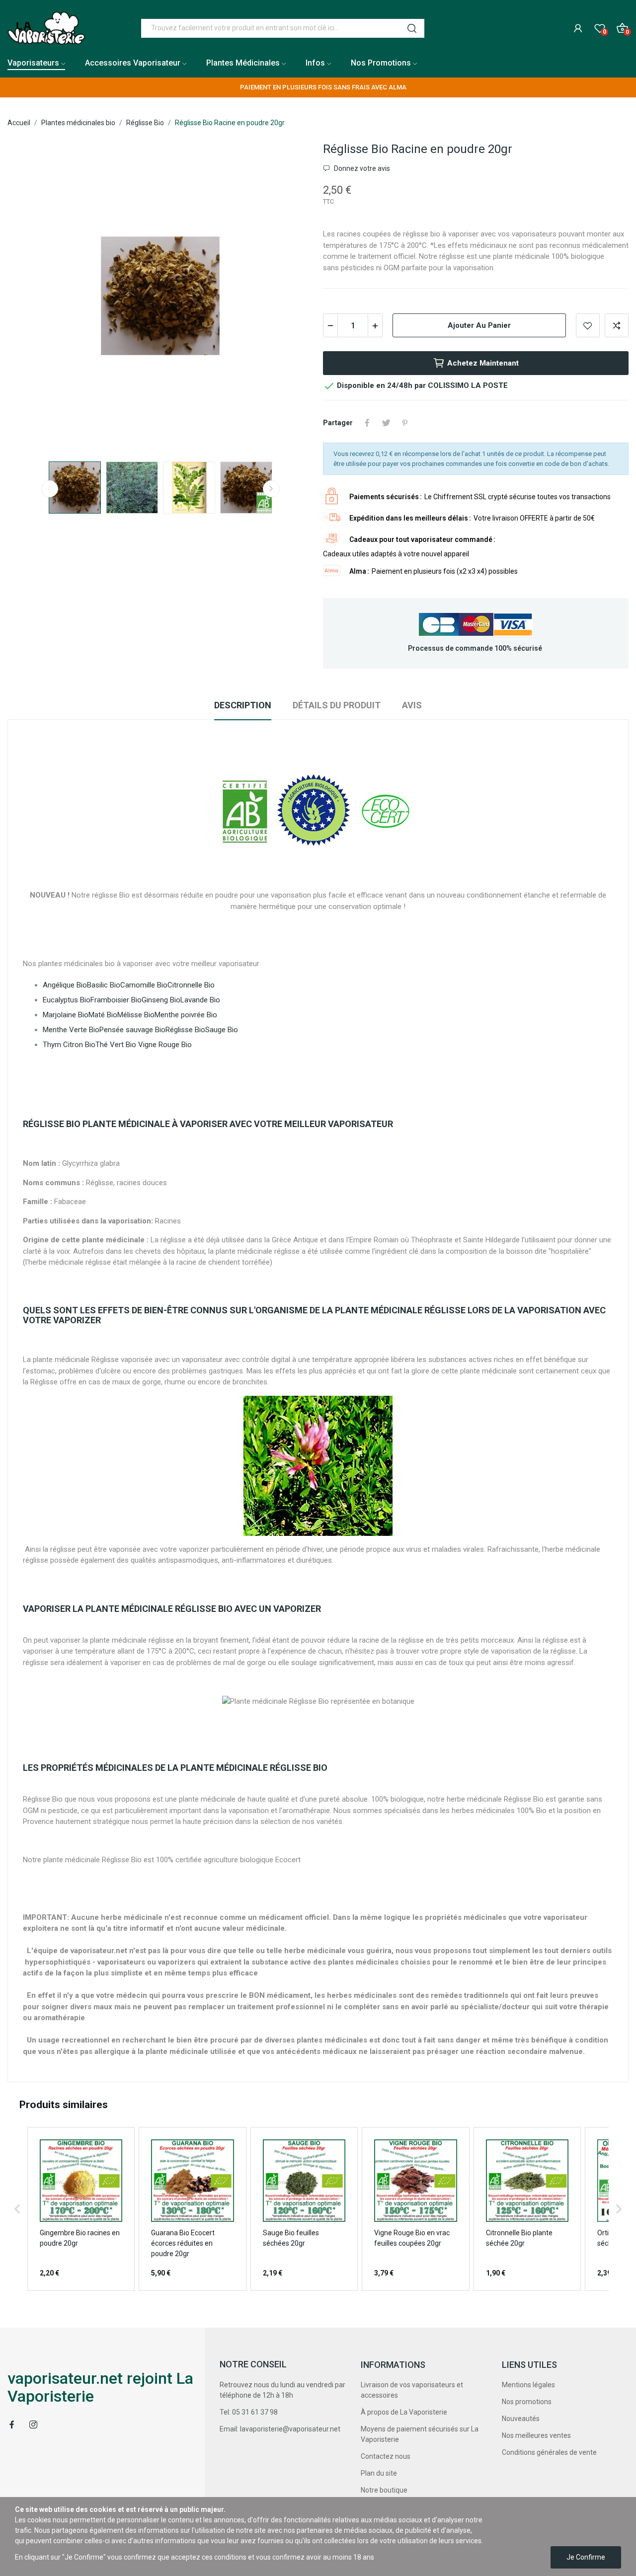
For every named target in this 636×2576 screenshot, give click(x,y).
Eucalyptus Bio (67, 1000)
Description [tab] (243, 705)
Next (290, 297)
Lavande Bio (200, 1000)
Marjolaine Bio (66, 1015)
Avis (412, 705)
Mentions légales (528, 2385)
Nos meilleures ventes (536, 2435)
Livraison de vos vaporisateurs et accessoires (412, 2390)
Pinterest (405, 423)
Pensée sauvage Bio (132, 1030)
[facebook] (12, 2425)
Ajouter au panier (479, 325)
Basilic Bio (104, 985)
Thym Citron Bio (69, 1045)
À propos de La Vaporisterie (404, 2412)
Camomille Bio (144, 985)
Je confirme (586, 2557)
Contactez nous (386, 2456)
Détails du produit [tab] (337, 705)
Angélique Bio (65, 985)
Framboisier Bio (116, 1000)
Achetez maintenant (483, 363)
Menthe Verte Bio (71, 1030)
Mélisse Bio (136, 1015)
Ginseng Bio (161, 1000)
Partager (367, 423)
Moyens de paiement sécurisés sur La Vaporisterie (420, 2434)
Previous (31, 297)
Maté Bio (103, 1015)
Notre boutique (384, 2490)
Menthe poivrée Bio (186, 1015)
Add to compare (617, 325)
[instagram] (33, 2425)
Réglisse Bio (185, 1030)
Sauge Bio (222, 1030)
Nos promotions (527, 2402)
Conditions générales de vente (549, 2452)
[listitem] (81, 2209)
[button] (17, 2209)
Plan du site (379, 2473)
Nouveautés (521, 2419)
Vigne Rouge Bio (165, 1045)
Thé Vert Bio (116, 1045)
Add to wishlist (588, 325)
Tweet (386, 423)
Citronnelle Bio (191, 985)
